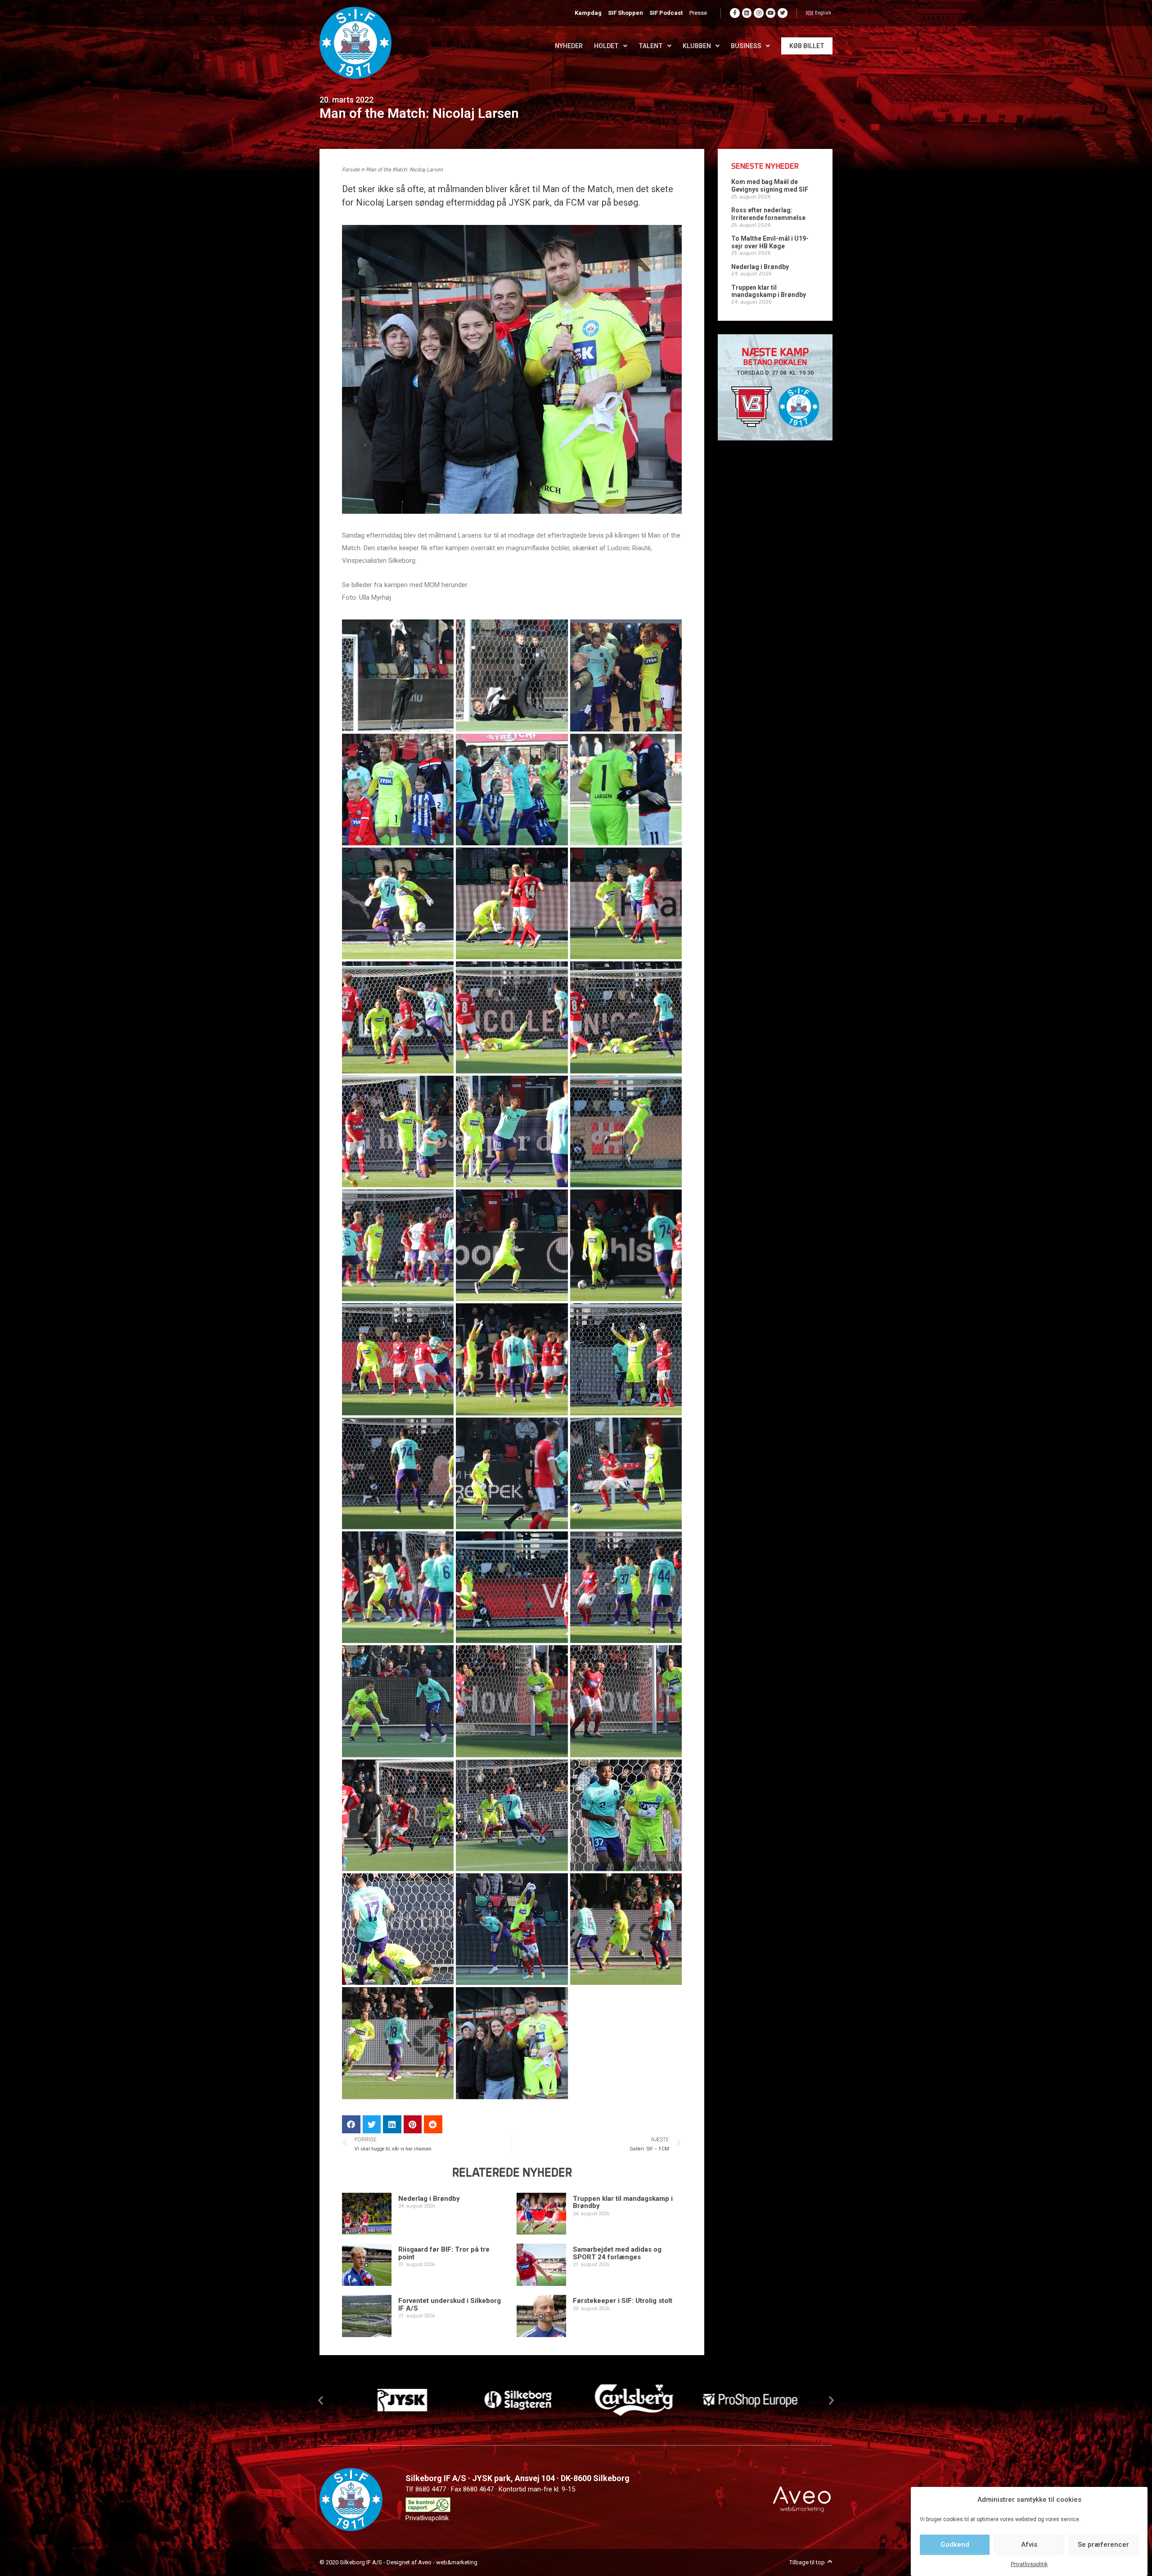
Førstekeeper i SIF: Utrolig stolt (623, 2301)
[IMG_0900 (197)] (398, 1929)
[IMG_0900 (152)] (512, 1815)
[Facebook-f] (735, 13)
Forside (351, 170)
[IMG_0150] (398, 790)
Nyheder (569, 46)
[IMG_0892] (626, 1587)
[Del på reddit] (433, 2125)
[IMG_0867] (398, 1587)
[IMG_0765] (398, 1245)
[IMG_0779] (626, 1245)
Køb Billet (807, 46)
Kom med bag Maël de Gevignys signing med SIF (770, 186)
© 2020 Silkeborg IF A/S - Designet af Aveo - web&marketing (398, 2562)
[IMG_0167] (512, 790)
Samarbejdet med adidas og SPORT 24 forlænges (617, 2253)
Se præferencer (1103, 2545)
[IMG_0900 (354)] (398, 2043)
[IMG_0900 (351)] (626, 1929)
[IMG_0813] (512, 1359)
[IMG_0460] (626, 1017)
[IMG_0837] (512, 1473)
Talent (651, 46)
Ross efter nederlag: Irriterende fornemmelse (768, 214)
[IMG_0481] (398, 1131)
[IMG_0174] (626, 790)
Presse (698, 13)
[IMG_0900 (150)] (398, 1815)
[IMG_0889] (512, 1587)
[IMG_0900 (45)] (626, 1701)
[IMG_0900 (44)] (512, 1701)
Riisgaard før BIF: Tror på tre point (444, 2253)
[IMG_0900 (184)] (626, 1815)
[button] (321, 2400)
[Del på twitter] (372, 2125)
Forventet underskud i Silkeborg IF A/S (450, 2304)
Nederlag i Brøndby (429, 2199)
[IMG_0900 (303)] (512, 1929)
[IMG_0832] (398, 1473)
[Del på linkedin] (392, 2125)
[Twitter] (783, 13)
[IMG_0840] (626, 1473)
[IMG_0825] (626, 1359)
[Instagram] (759, 13)
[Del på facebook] (351, 2125)
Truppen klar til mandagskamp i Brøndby (623, 2202)
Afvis (1029, 2545)
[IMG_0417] (626, 903)
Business (746, 46)
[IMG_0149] (626, 675)
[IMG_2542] (512, 2043)
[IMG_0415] (512, 903)
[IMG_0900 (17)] (398, 1701)
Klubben (697, 46)
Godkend (955, 2545)
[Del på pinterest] (413, 2125)
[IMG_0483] (512, 1131)
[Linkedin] (747, 13)
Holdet (606, 46)
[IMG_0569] (626, 1131)
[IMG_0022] (398, 675)
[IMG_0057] (512, 675)
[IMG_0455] (398, 1017)
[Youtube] (771, 13)
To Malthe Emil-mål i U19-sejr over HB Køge (770, 242)
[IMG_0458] (512, 1017)
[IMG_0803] (398, 1359)
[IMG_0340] (398, 903)
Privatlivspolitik (1029, 2564)
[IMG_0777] (512, 1245)
